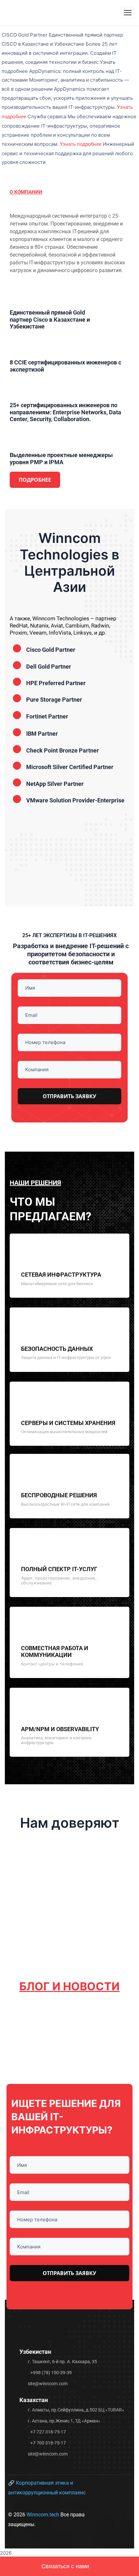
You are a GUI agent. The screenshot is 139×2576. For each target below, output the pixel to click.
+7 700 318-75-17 (48, 2443)
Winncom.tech (43, 2515)
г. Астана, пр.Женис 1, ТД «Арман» (64, 2421)
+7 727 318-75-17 (48, 2432)
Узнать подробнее (81, 144)
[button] (16, 839)
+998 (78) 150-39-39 (51, 2373)
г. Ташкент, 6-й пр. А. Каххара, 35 (62, 2362)
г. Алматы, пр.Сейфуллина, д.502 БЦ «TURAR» (76, 2410)
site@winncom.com (48, 2384)
